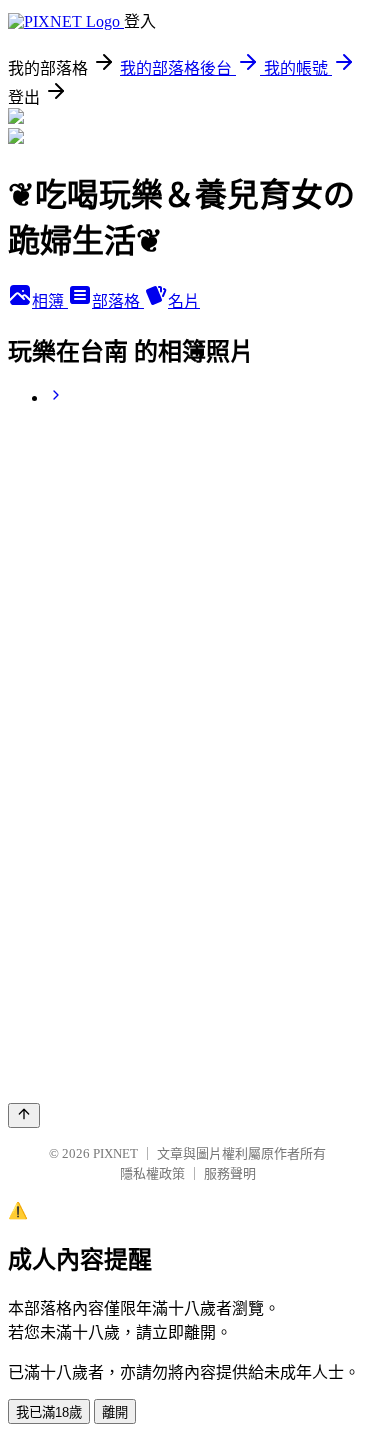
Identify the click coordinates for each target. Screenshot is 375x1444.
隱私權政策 (152, 1173)
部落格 (118, 301)
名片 (184, 301)
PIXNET (115, 1153)
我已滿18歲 (49, 1412)
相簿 (50, 301)
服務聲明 (230, 1173)
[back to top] (24, 1115)
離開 (115, 1412)
